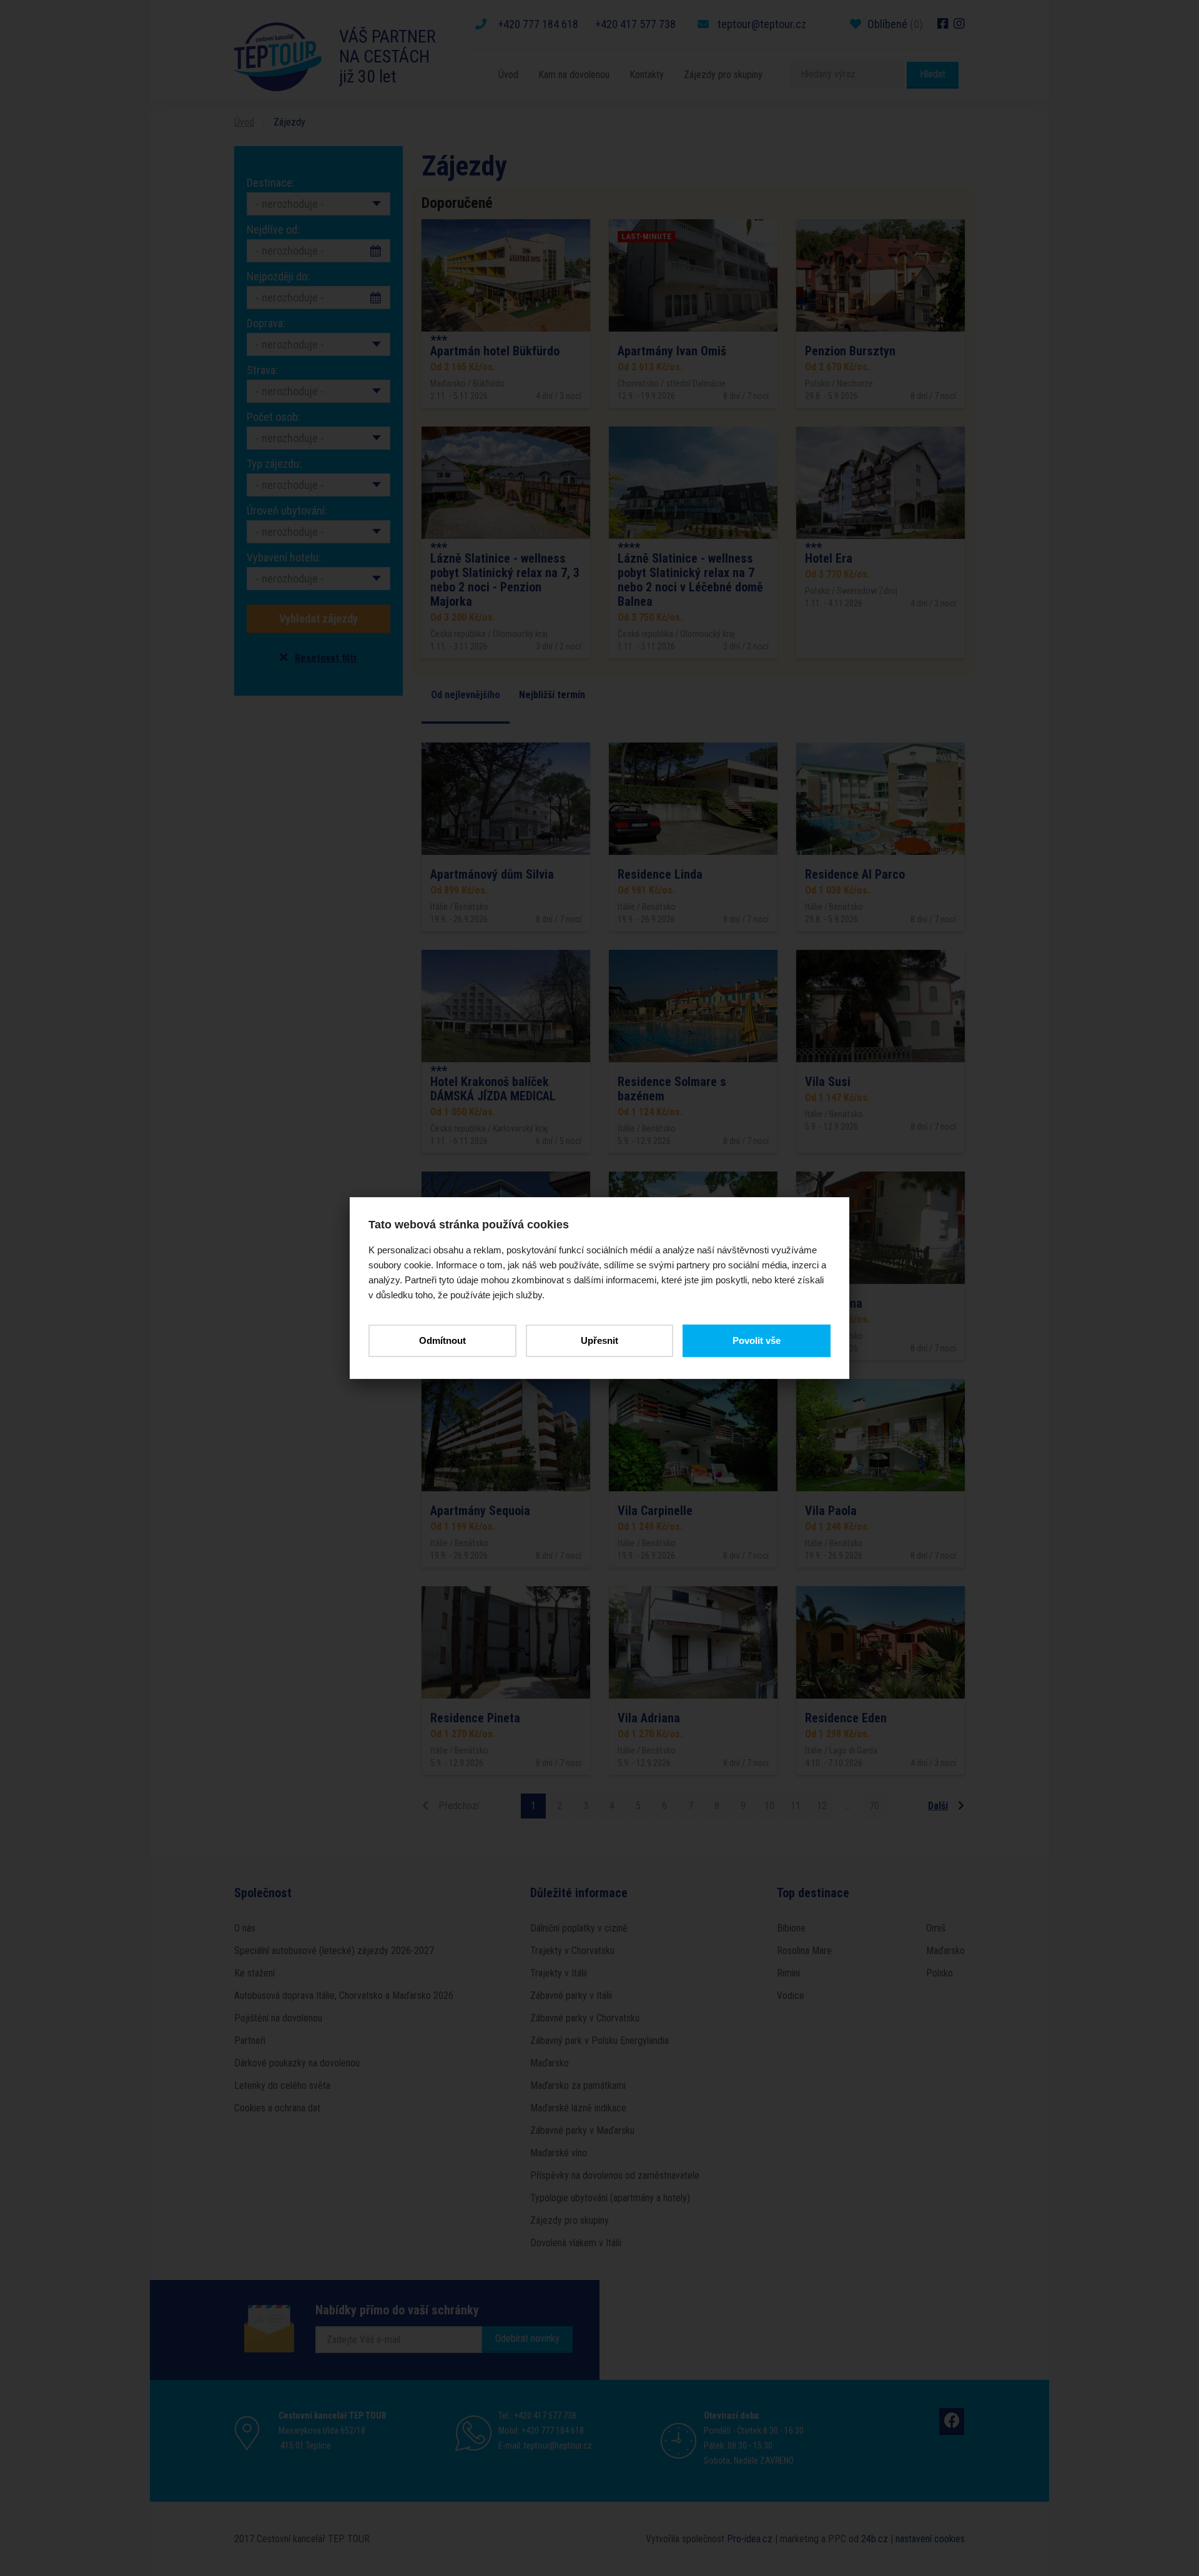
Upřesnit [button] (599, 1340)
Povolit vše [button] (757, 1340)
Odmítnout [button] (442, 1340)
